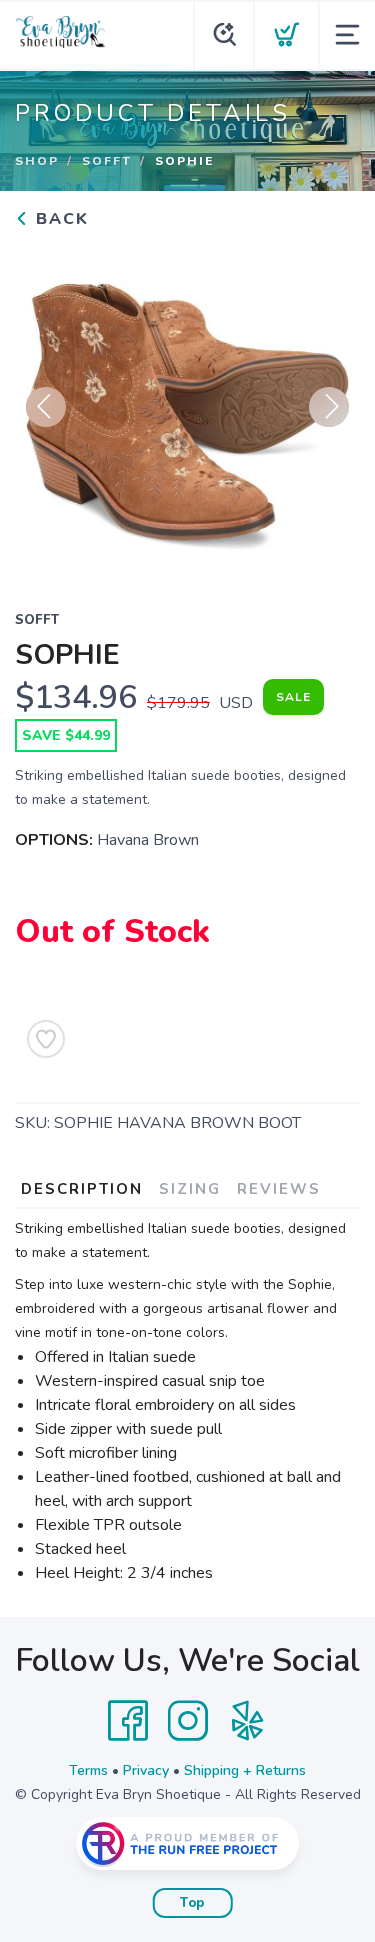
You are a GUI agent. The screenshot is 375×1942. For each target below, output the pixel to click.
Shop (37, 161)
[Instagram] (188, 1721)
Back (59, 219)
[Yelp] (248, 1721)
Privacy (146, 1770)
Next (329, 407)
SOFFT (107, 161)
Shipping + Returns (245, 1770)
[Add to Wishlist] (46, 1039)
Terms (88, 1770)
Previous (46, 407)
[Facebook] (128, 1721)
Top (192, 1903)
